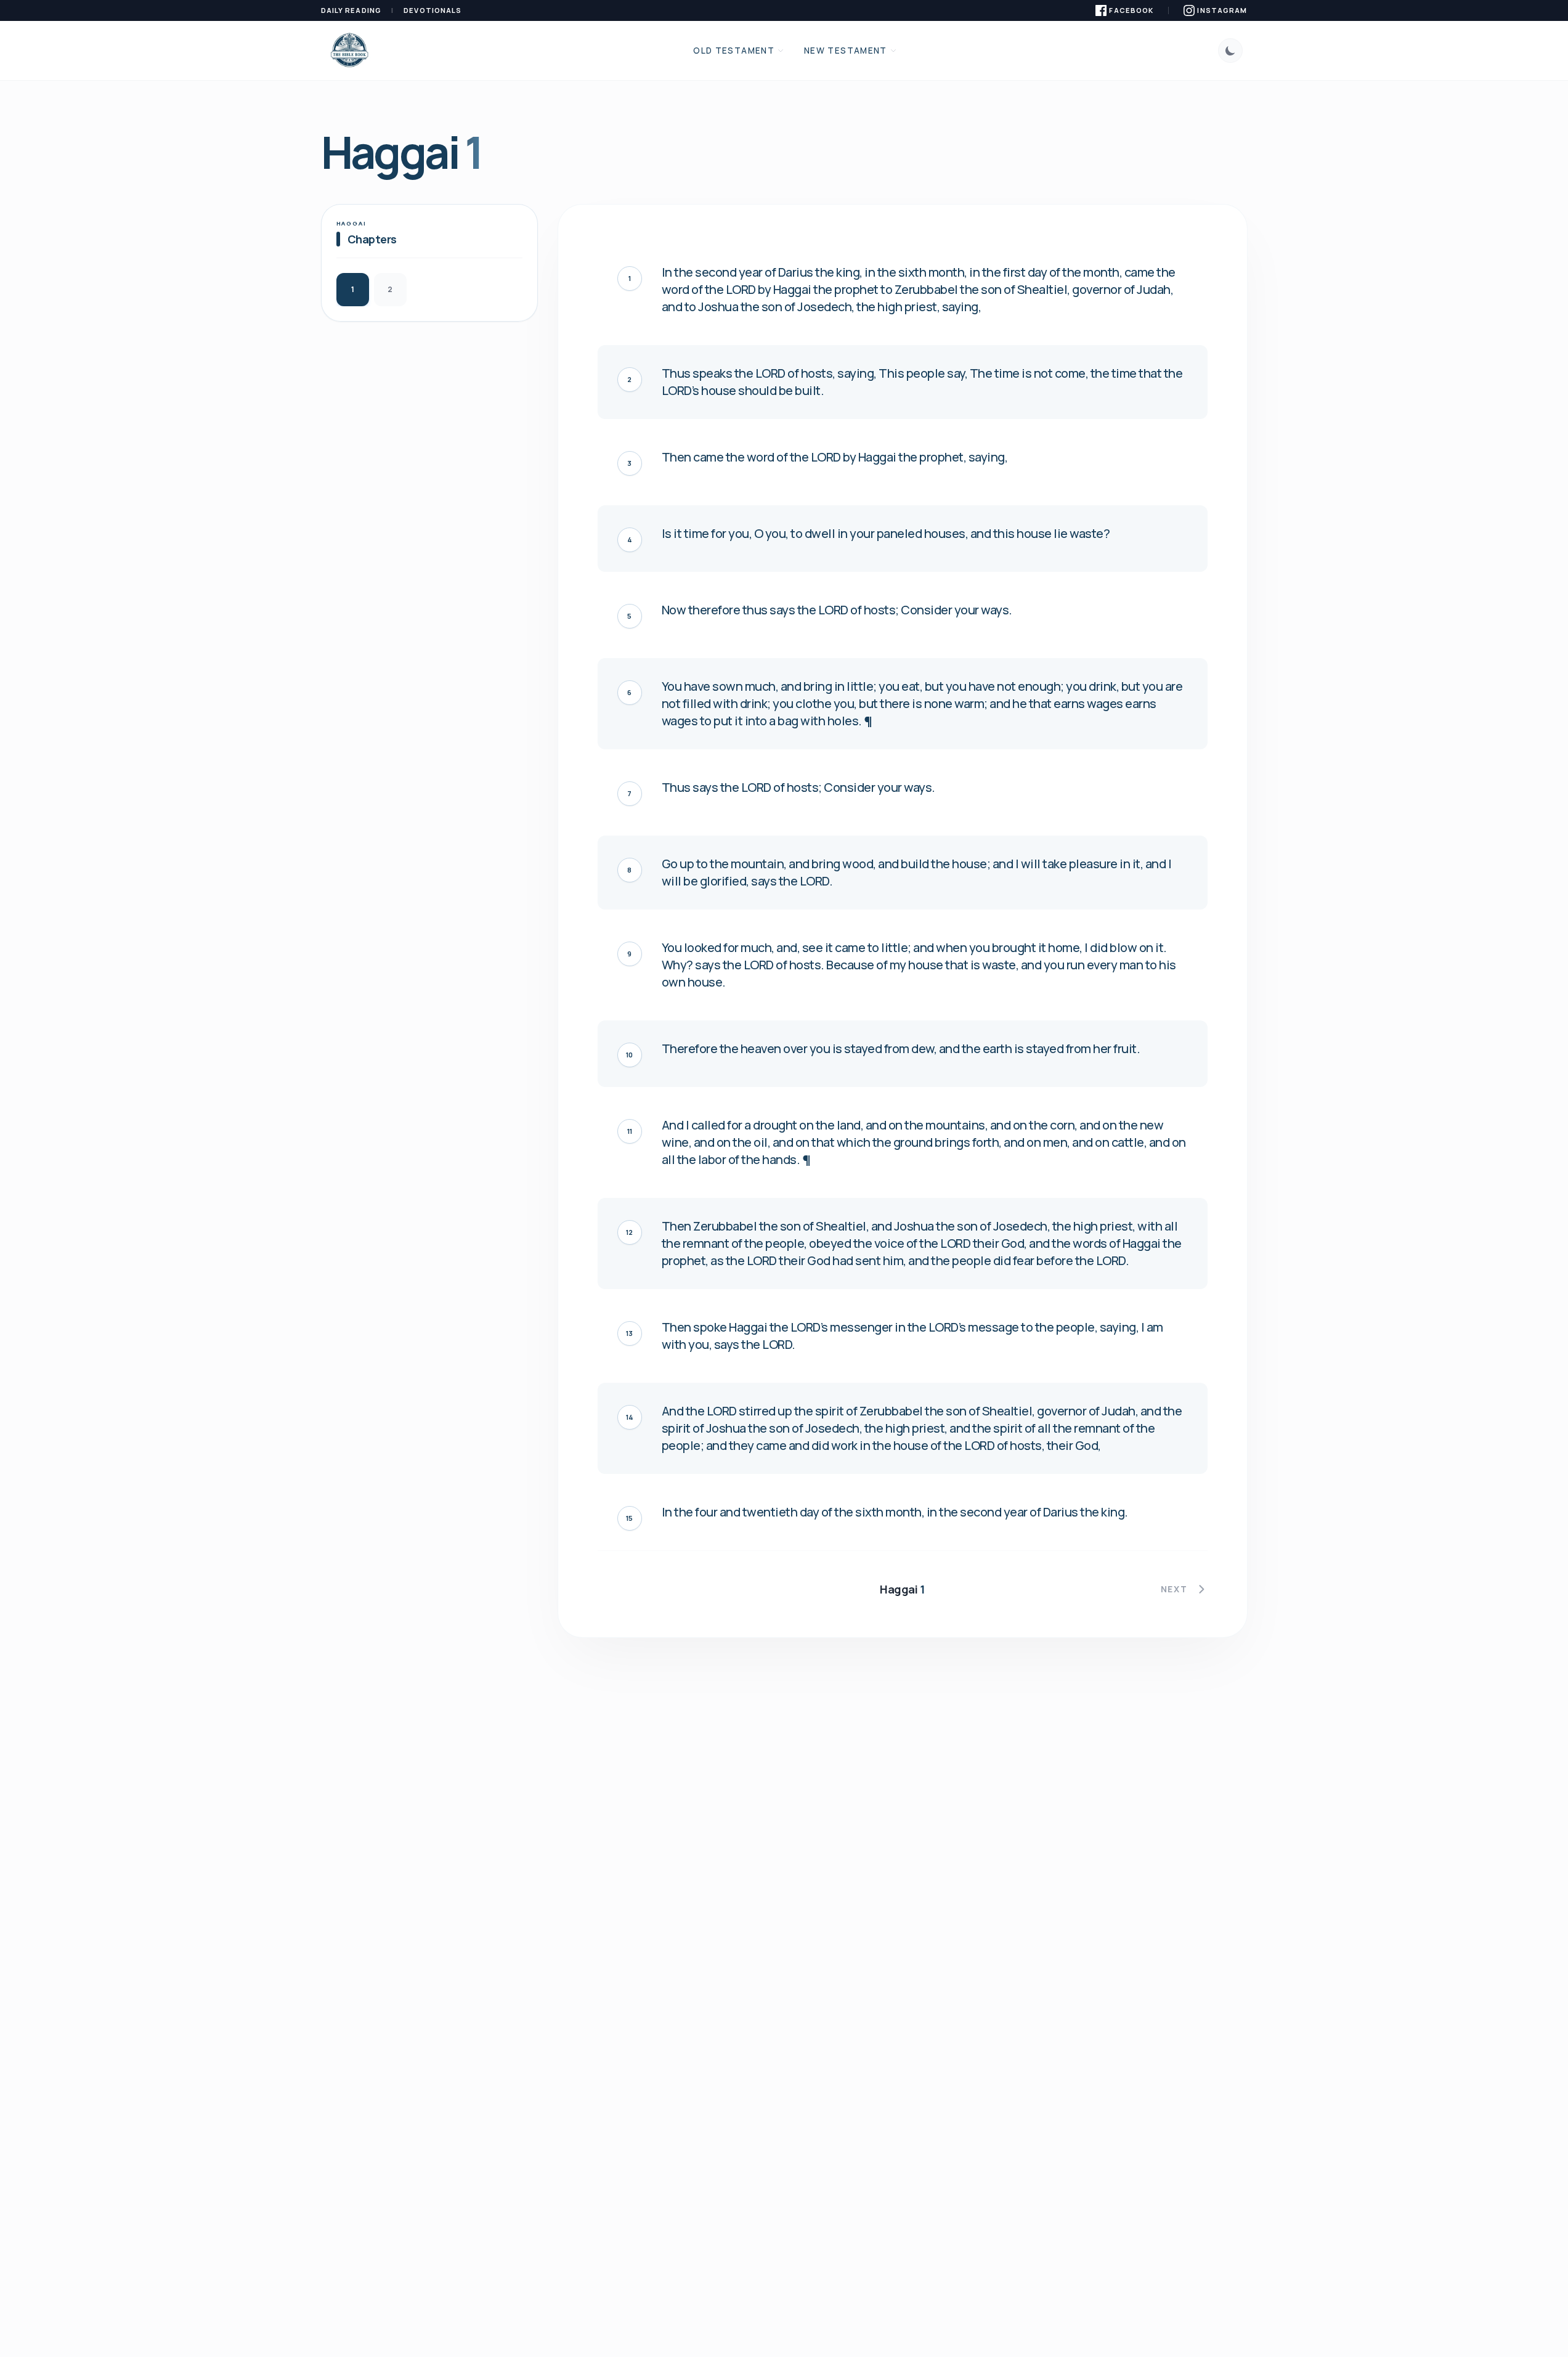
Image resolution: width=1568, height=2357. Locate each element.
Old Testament (734, 51)
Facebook (1131, 10)
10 (629, 1055)
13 (629, 1333)
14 (630, 1417)
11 (630, 1131)
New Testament (846, 51)
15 (629, 1518)
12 (629, 1232)
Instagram (1222, 10)
